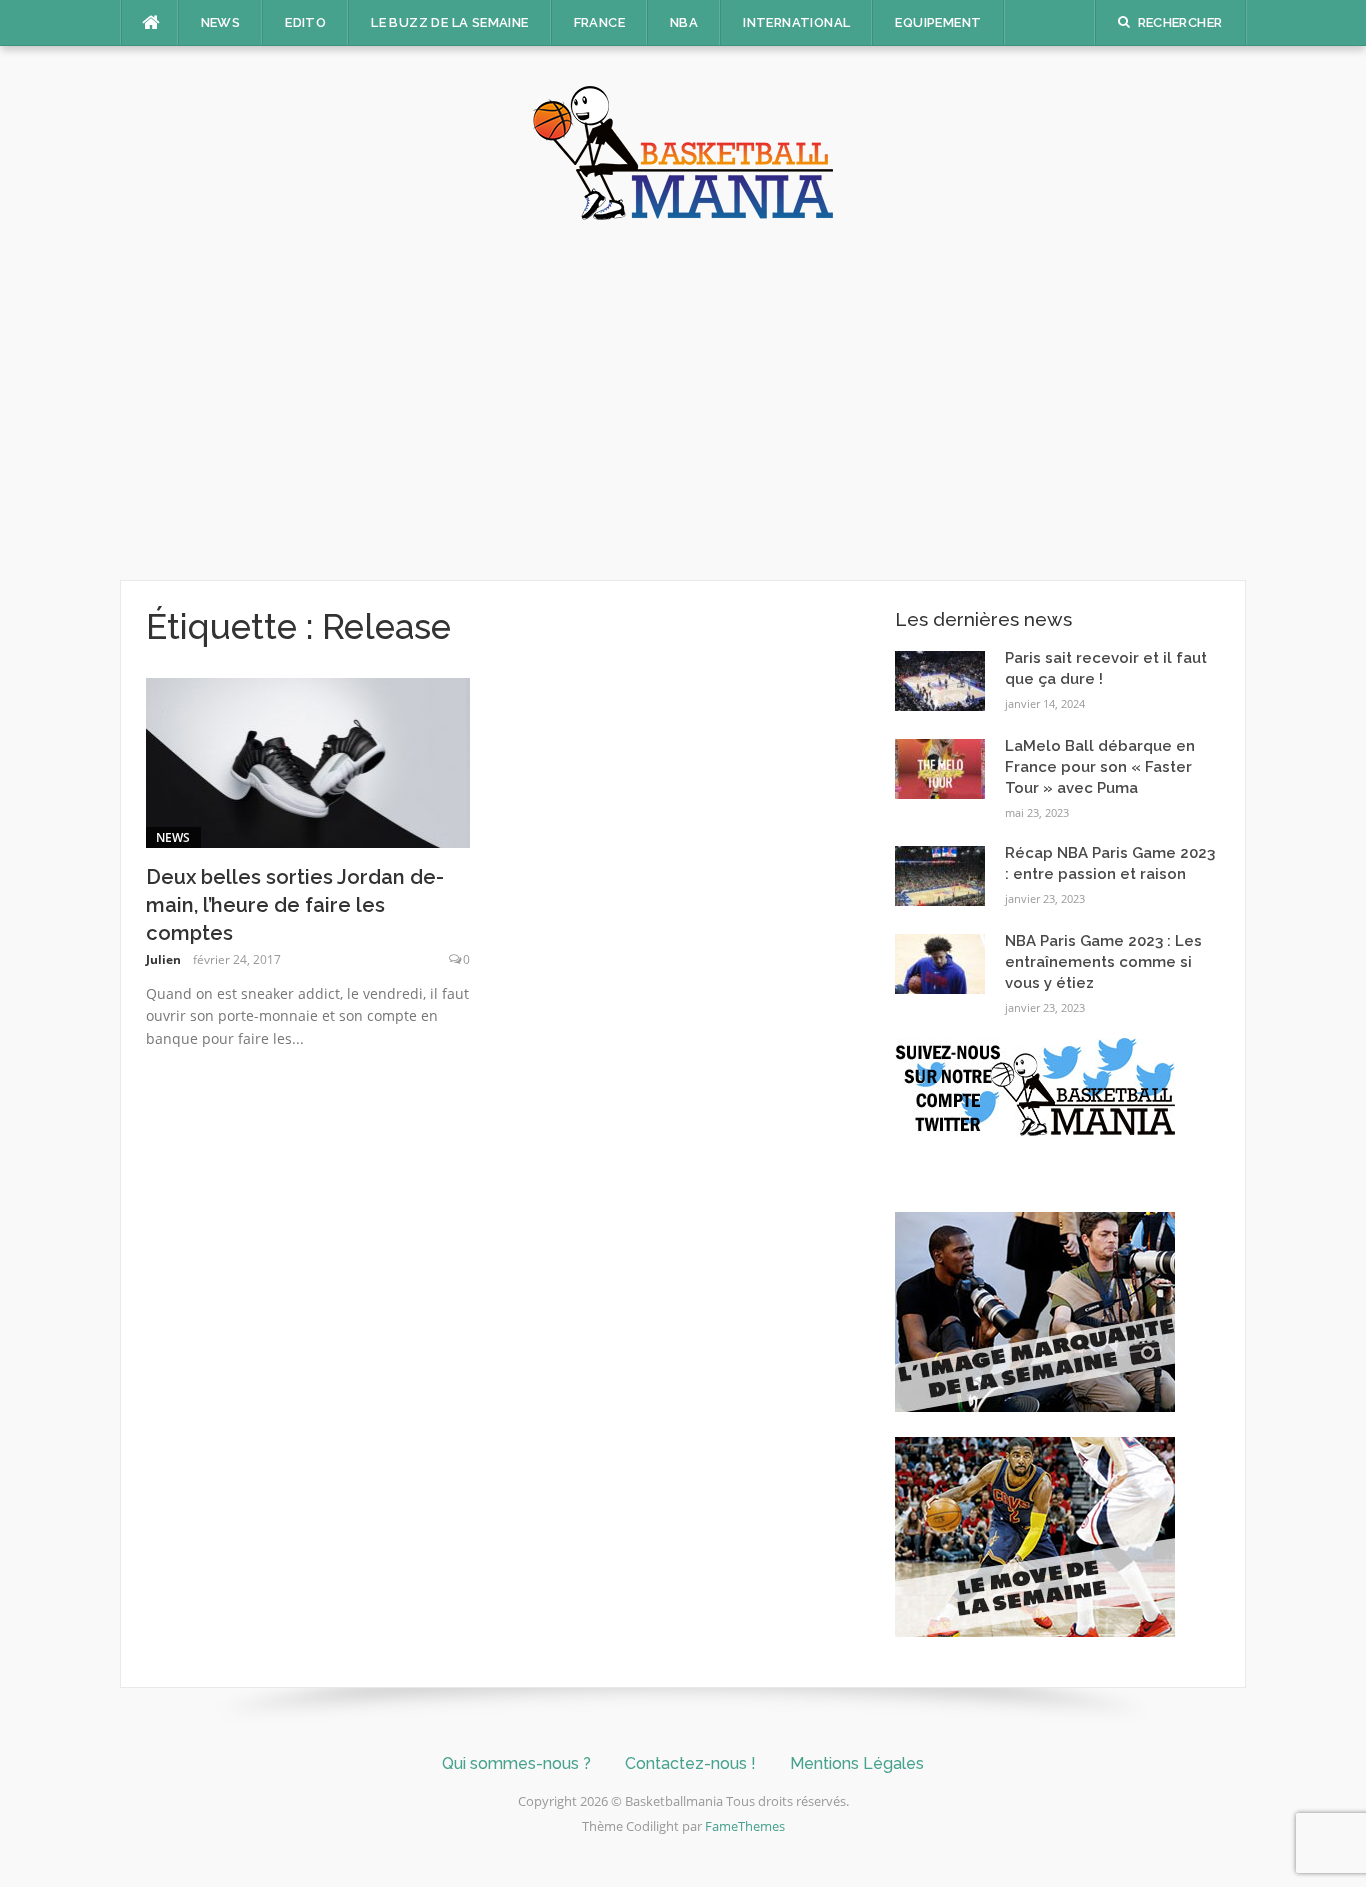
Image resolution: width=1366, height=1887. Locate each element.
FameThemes (745, 1826)
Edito (305, 22)
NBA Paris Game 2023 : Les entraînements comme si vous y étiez (1103, 962)
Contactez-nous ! (690, 1763)
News (221, 22)
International (796, 22)
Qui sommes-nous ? (516, 1763)
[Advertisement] (683, 400)
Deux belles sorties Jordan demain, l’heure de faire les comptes (295, 905)
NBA (684, 22)
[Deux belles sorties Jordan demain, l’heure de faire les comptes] (308, 761)
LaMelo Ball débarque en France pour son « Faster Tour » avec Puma (1100, 767)
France (599, 22)
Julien (163, 959)
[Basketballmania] (683, 151)
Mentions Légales (857, 1763)
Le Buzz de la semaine (449, 22)
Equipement (938, 22)
